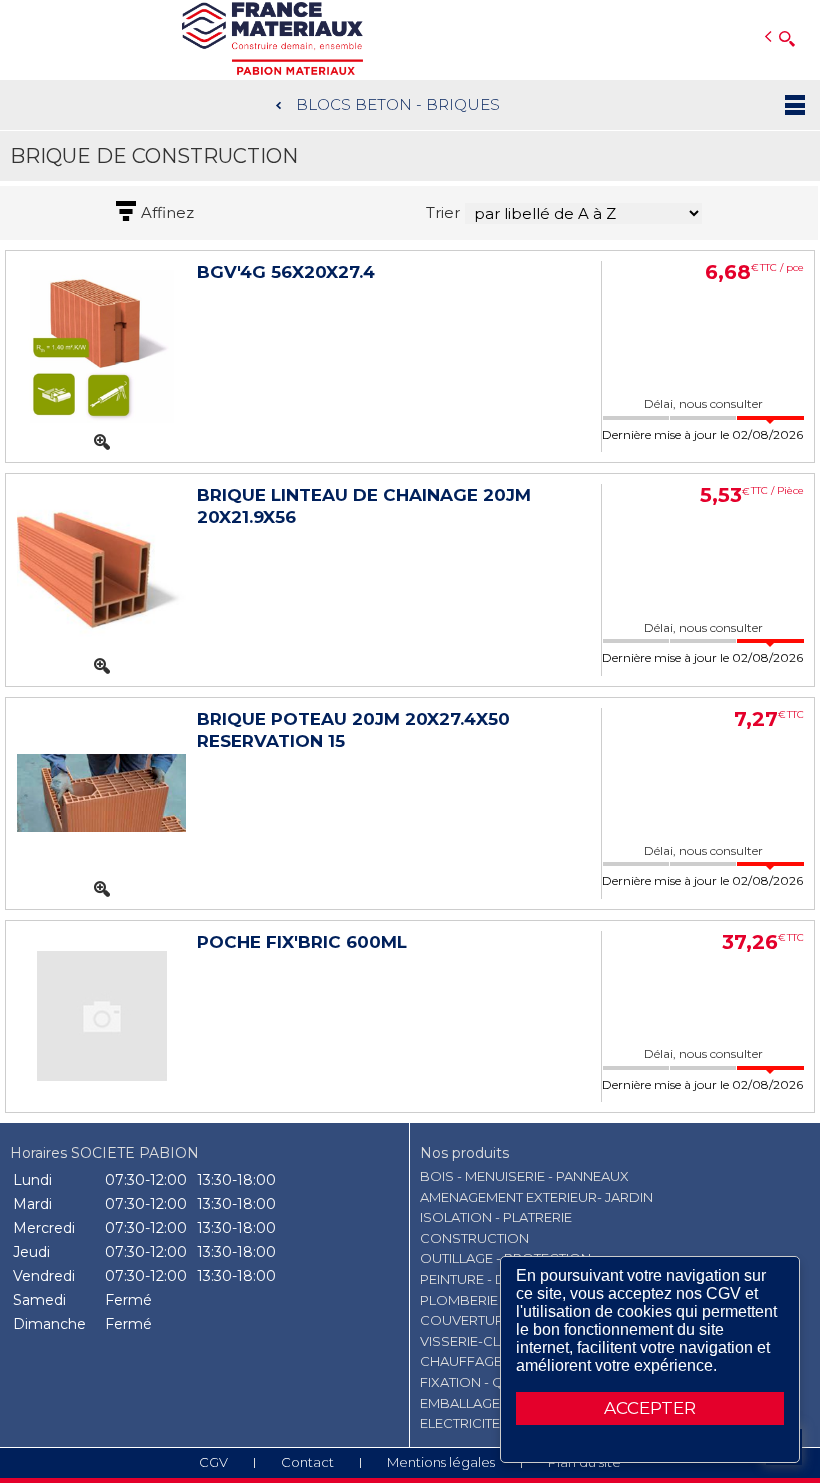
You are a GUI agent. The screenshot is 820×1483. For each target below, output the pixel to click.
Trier (443, 213)
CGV (213, 1462)
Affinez (167, 213)
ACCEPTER (650, 1408)
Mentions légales (441, 1462)
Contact (307, 1462)
